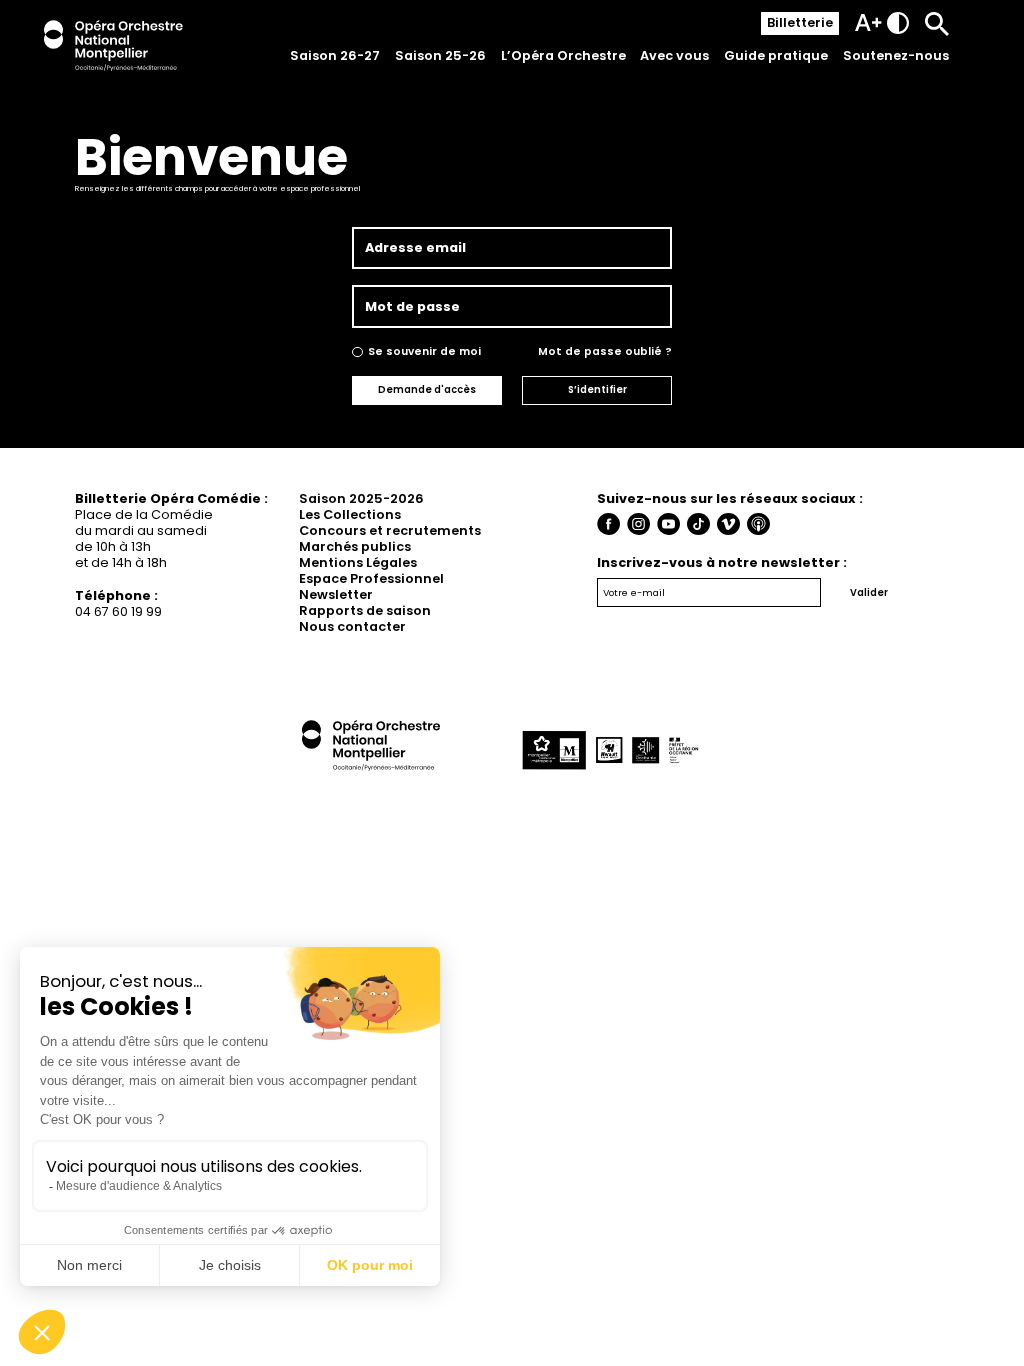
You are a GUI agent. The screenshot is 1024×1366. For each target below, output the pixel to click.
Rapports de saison (365, 610)
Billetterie (800, 22)
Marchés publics (355, 546)
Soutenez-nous (896, 55)
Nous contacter (352, 626)
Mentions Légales (358, 562)
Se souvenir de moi (424, 351)
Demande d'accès (427, 389)
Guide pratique (776, 55)
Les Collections (350, 514)
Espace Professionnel (371, 578)
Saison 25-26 (440, 55)
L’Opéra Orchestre (563, 55)
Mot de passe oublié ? (605, 351)
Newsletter (336, 594)
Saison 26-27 (335, 55)
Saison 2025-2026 (361, 498)
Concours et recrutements (390, 530)
